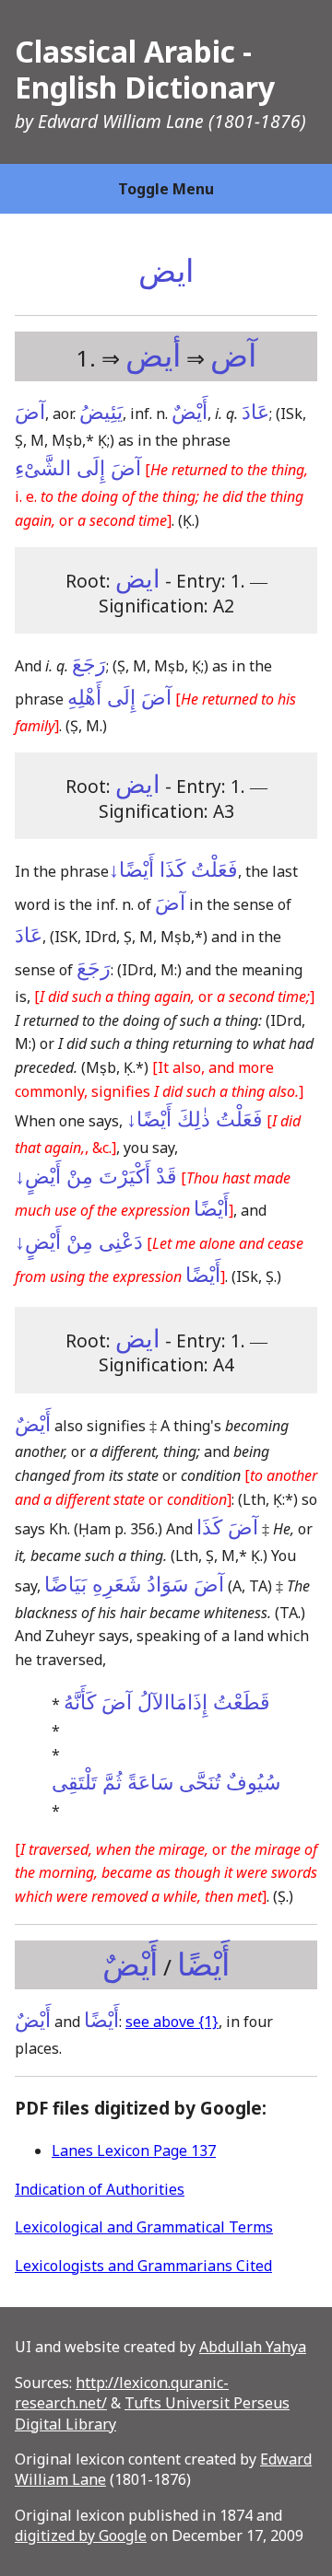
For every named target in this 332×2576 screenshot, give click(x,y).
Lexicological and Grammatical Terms (144, 2227)
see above (172, 2022)
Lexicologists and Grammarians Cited (143, 2266)
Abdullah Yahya (253, 2347)
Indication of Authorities (100, 2189)
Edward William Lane (121, 121)
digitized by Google (81, 2535)
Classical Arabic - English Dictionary (145, 69)
